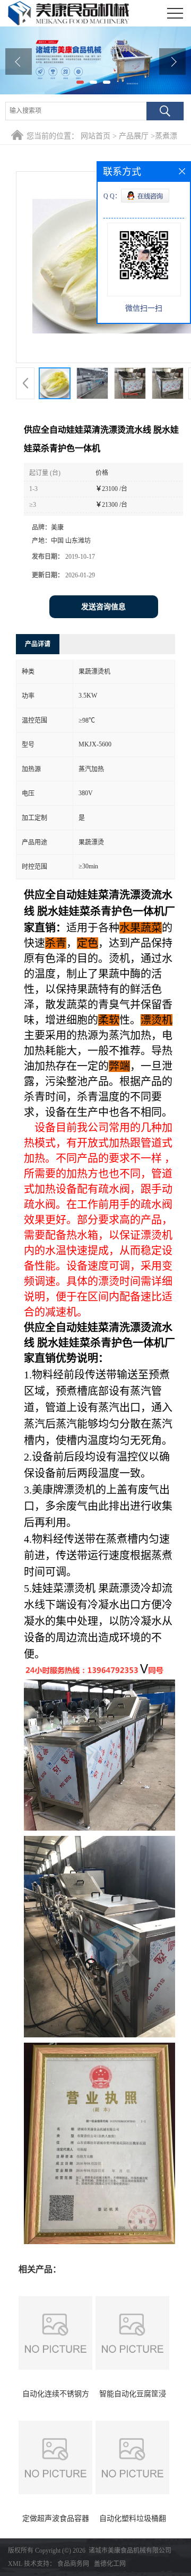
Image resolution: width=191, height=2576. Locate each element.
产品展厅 (134, 136)
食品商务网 (73, 2564)
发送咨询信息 (103, 607)
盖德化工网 (110, 2564)
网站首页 (95, 136)
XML (15, 2564)
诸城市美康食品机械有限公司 (130, 2551)
